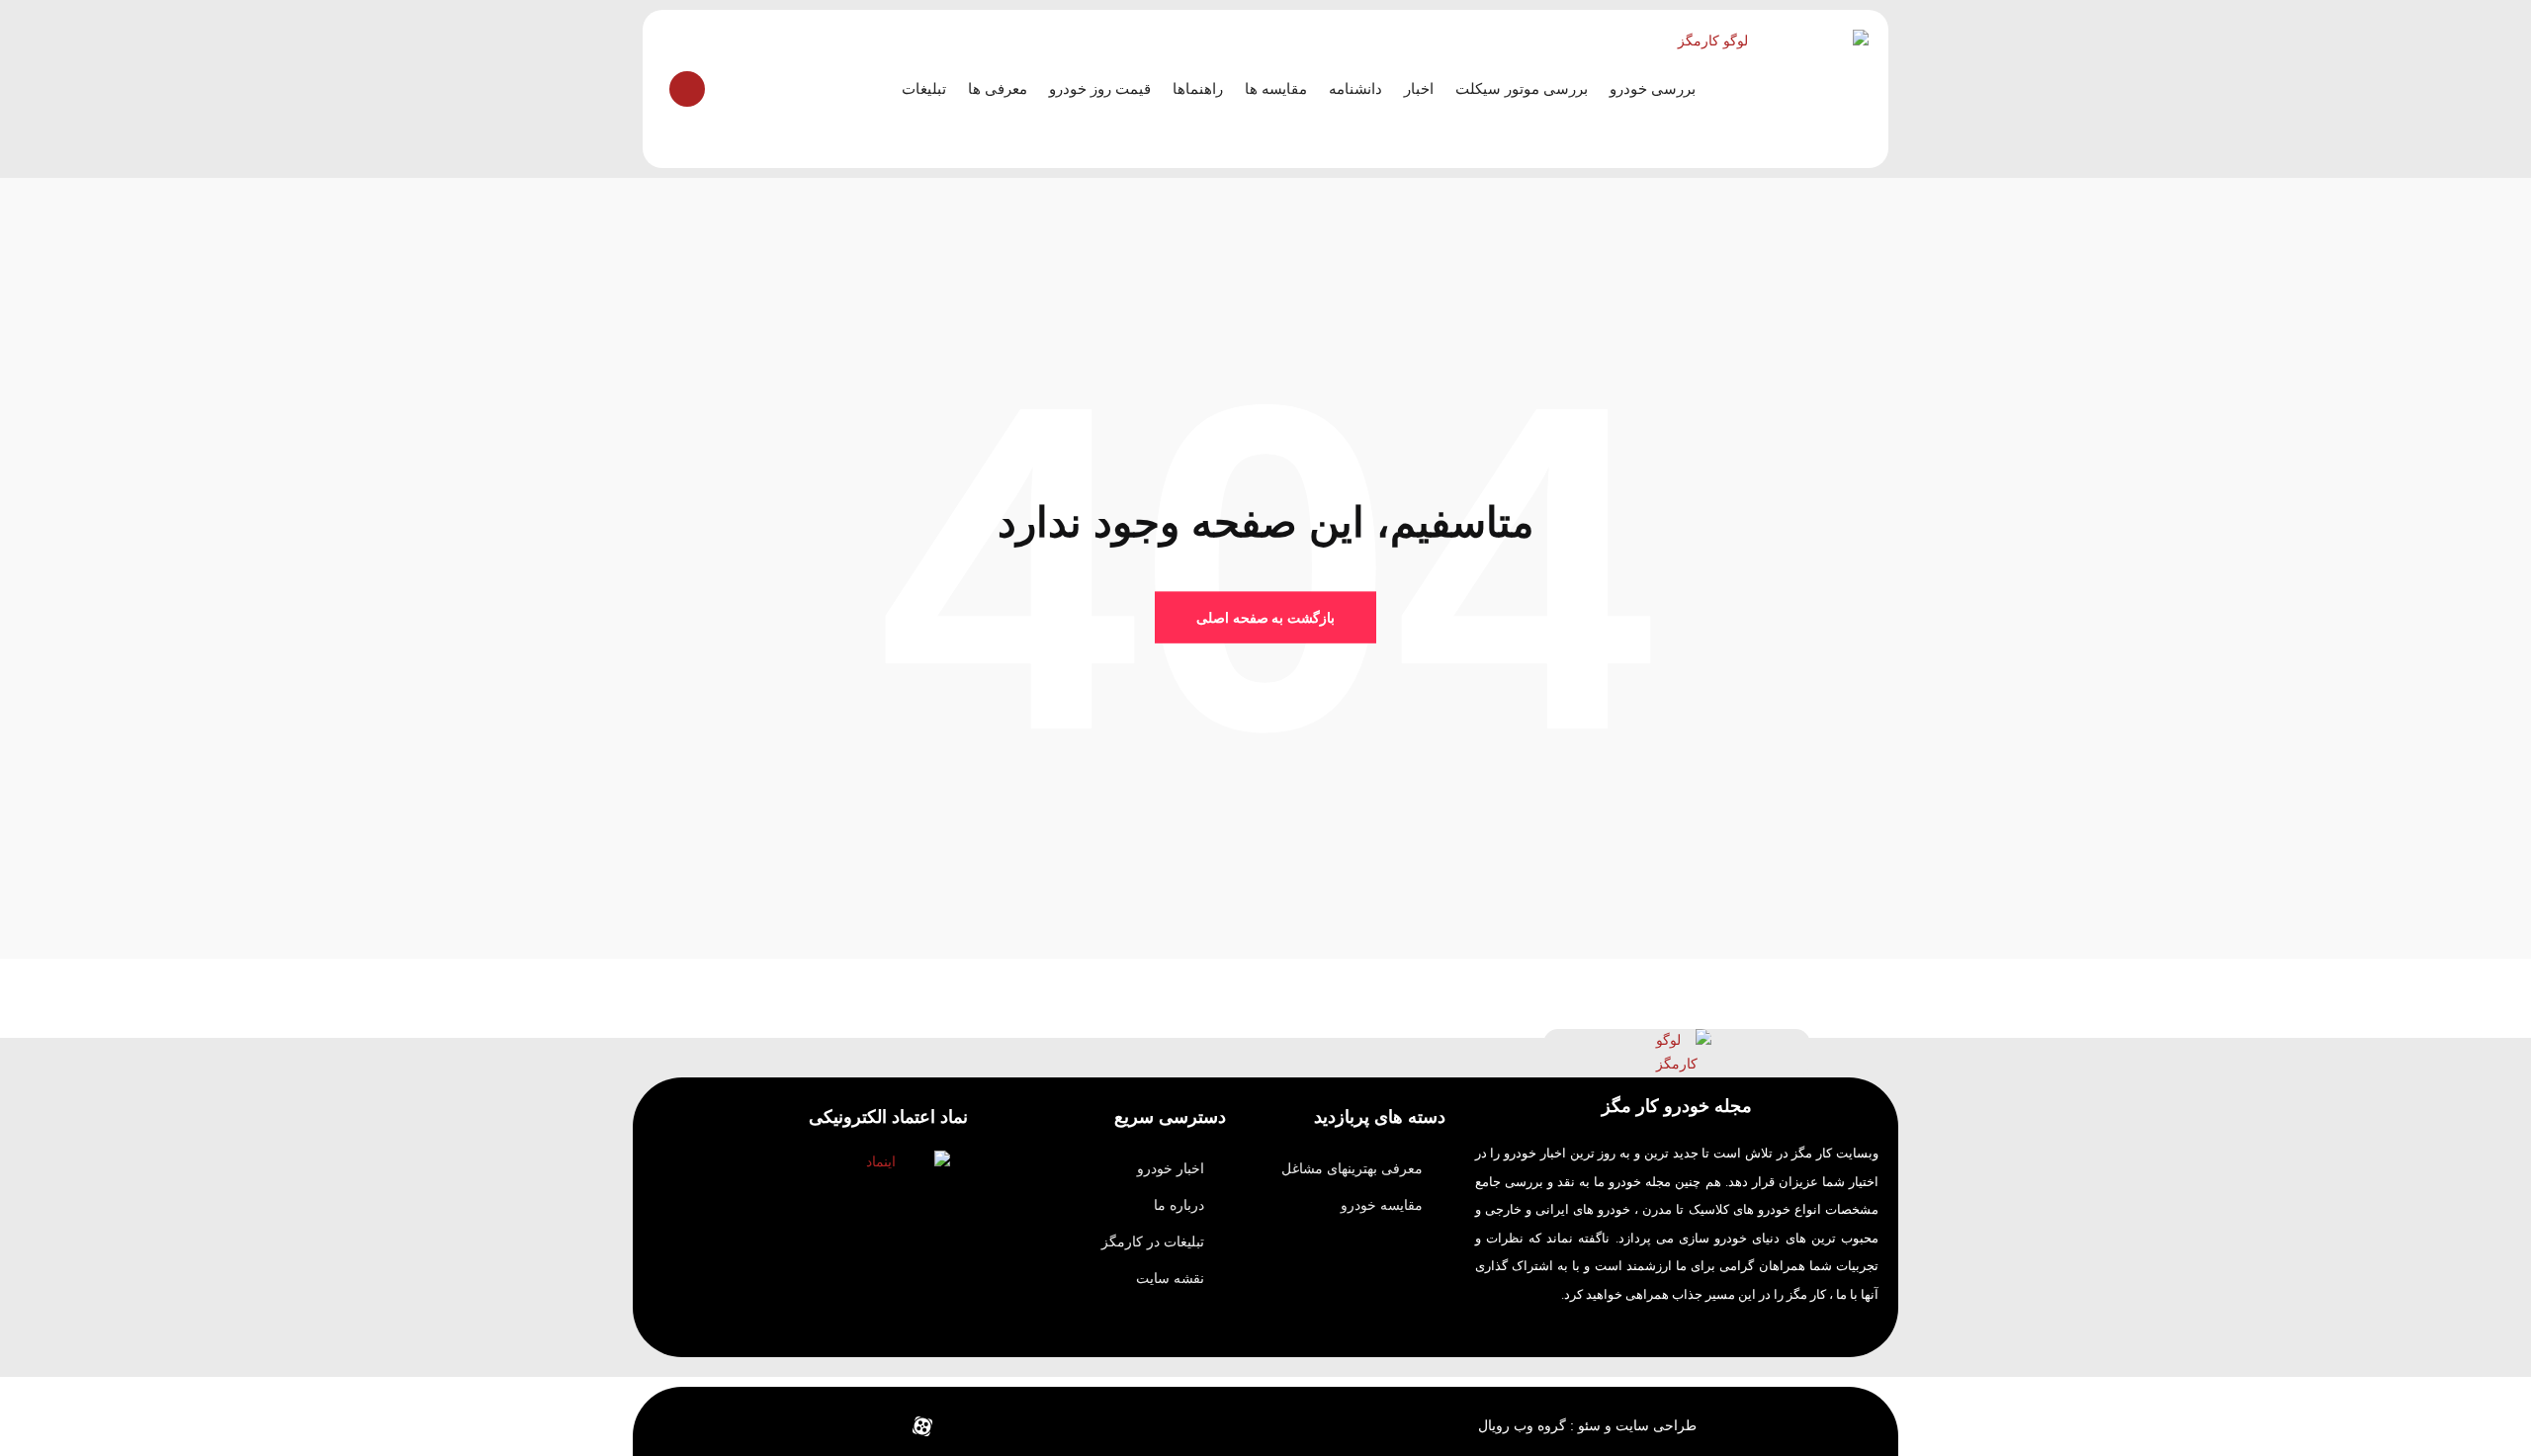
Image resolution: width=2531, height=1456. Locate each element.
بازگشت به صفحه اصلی (1265, 617)
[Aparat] (922, 1426)
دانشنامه (1355, 88)
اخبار (1419, 88)
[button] (687, 89)
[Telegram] (967, 1426)
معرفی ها (998, 88)
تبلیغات (924, 88)
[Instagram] (878, 1426)
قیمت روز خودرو (1100, 88)
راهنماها (1198, 88)
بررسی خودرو (1653, 88)
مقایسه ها (1276, 88)
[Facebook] (1011, 1426)
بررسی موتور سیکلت (1522, 88)
